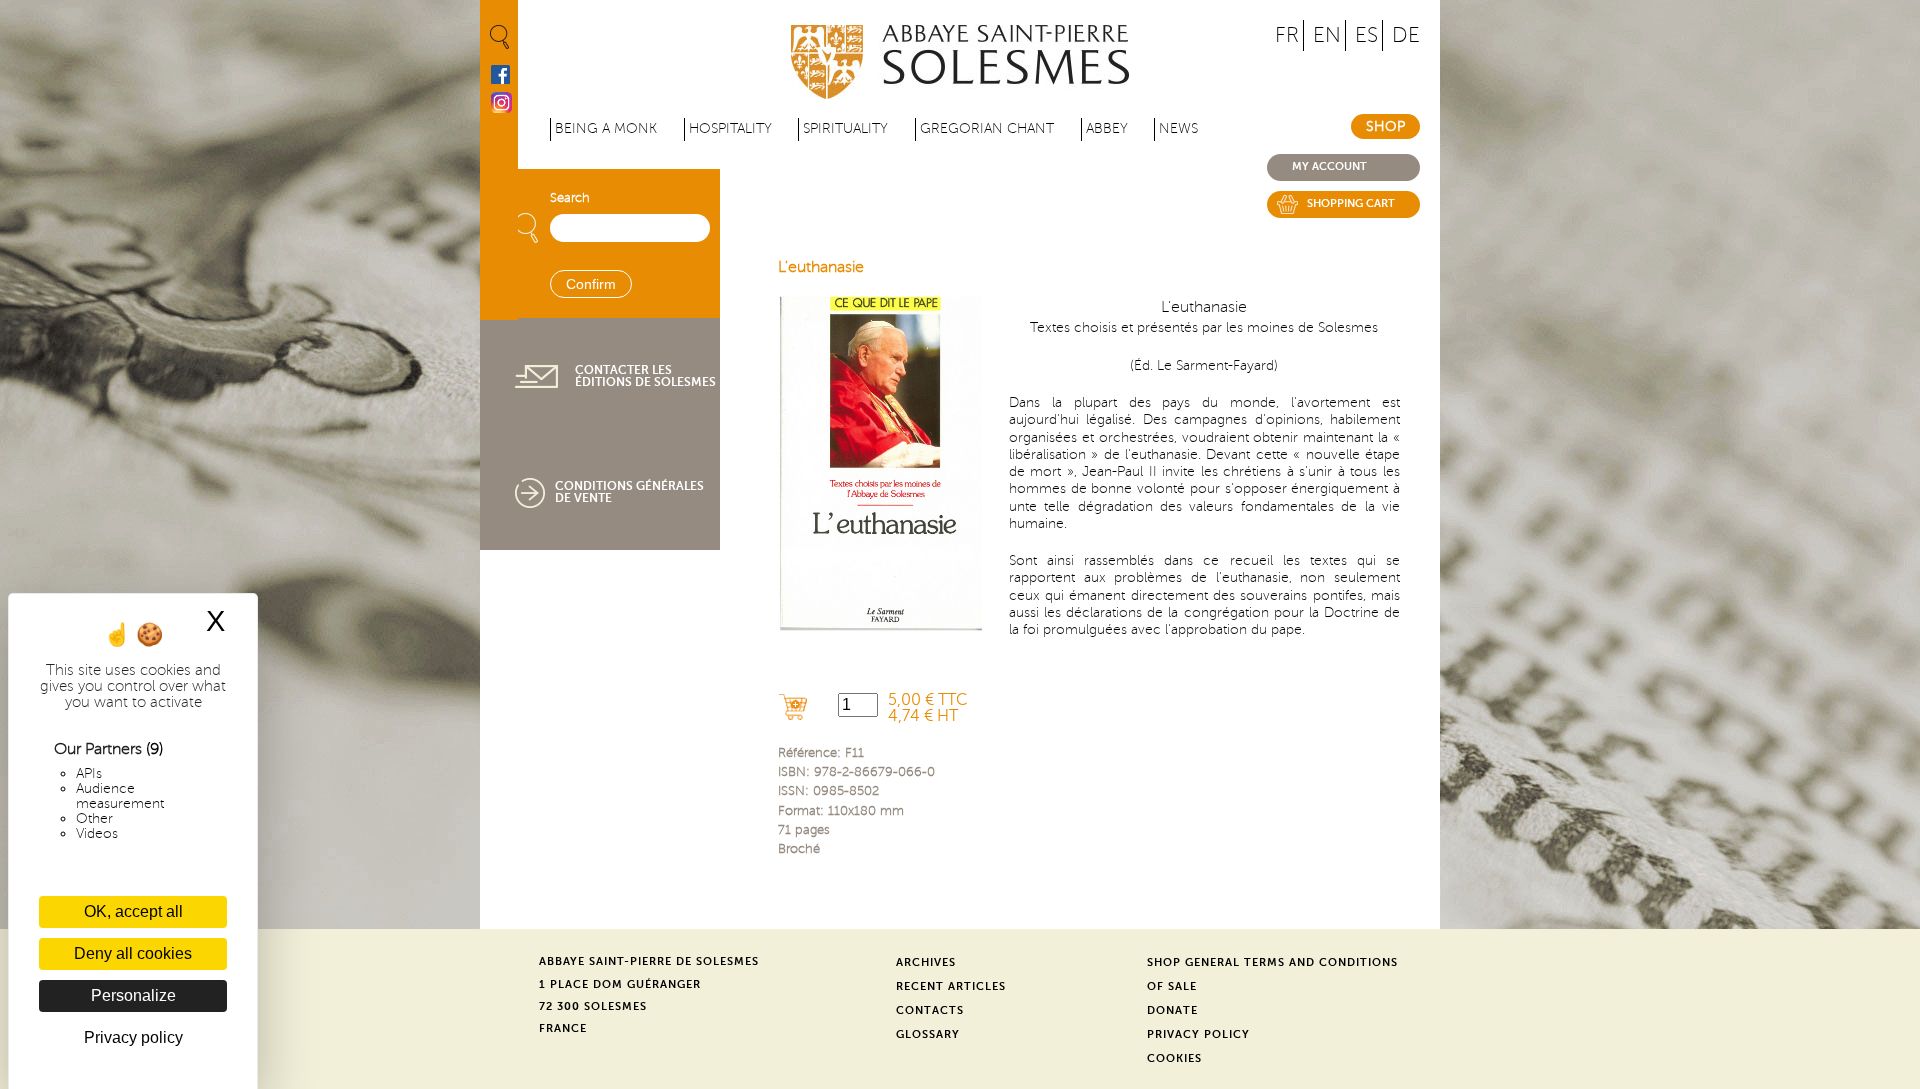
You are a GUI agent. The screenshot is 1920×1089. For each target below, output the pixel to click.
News (1178, 128)
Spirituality (845, 128)
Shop (1385, 126)
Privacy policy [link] (133, 1037)
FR (1287, 35)
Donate (1172, 1010)
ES (1366, 35)
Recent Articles (951, 986)
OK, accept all (133, 911)
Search (570, 198)
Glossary (928, 1034)
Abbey (1107, 128)
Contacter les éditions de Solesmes (645, 376)
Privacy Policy (1198, 1034)
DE (1406, 35)
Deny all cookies (133, 953)
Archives (926, 962)
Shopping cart (1351, 203)
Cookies (1174, 1058)
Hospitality (730, 128)
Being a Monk (606, 128)
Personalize (133, 995)
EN (1327, 35)
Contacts (930, 1010)
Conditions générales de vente (629, 492)
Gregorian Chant (987, 128)
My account (1329, 166)
